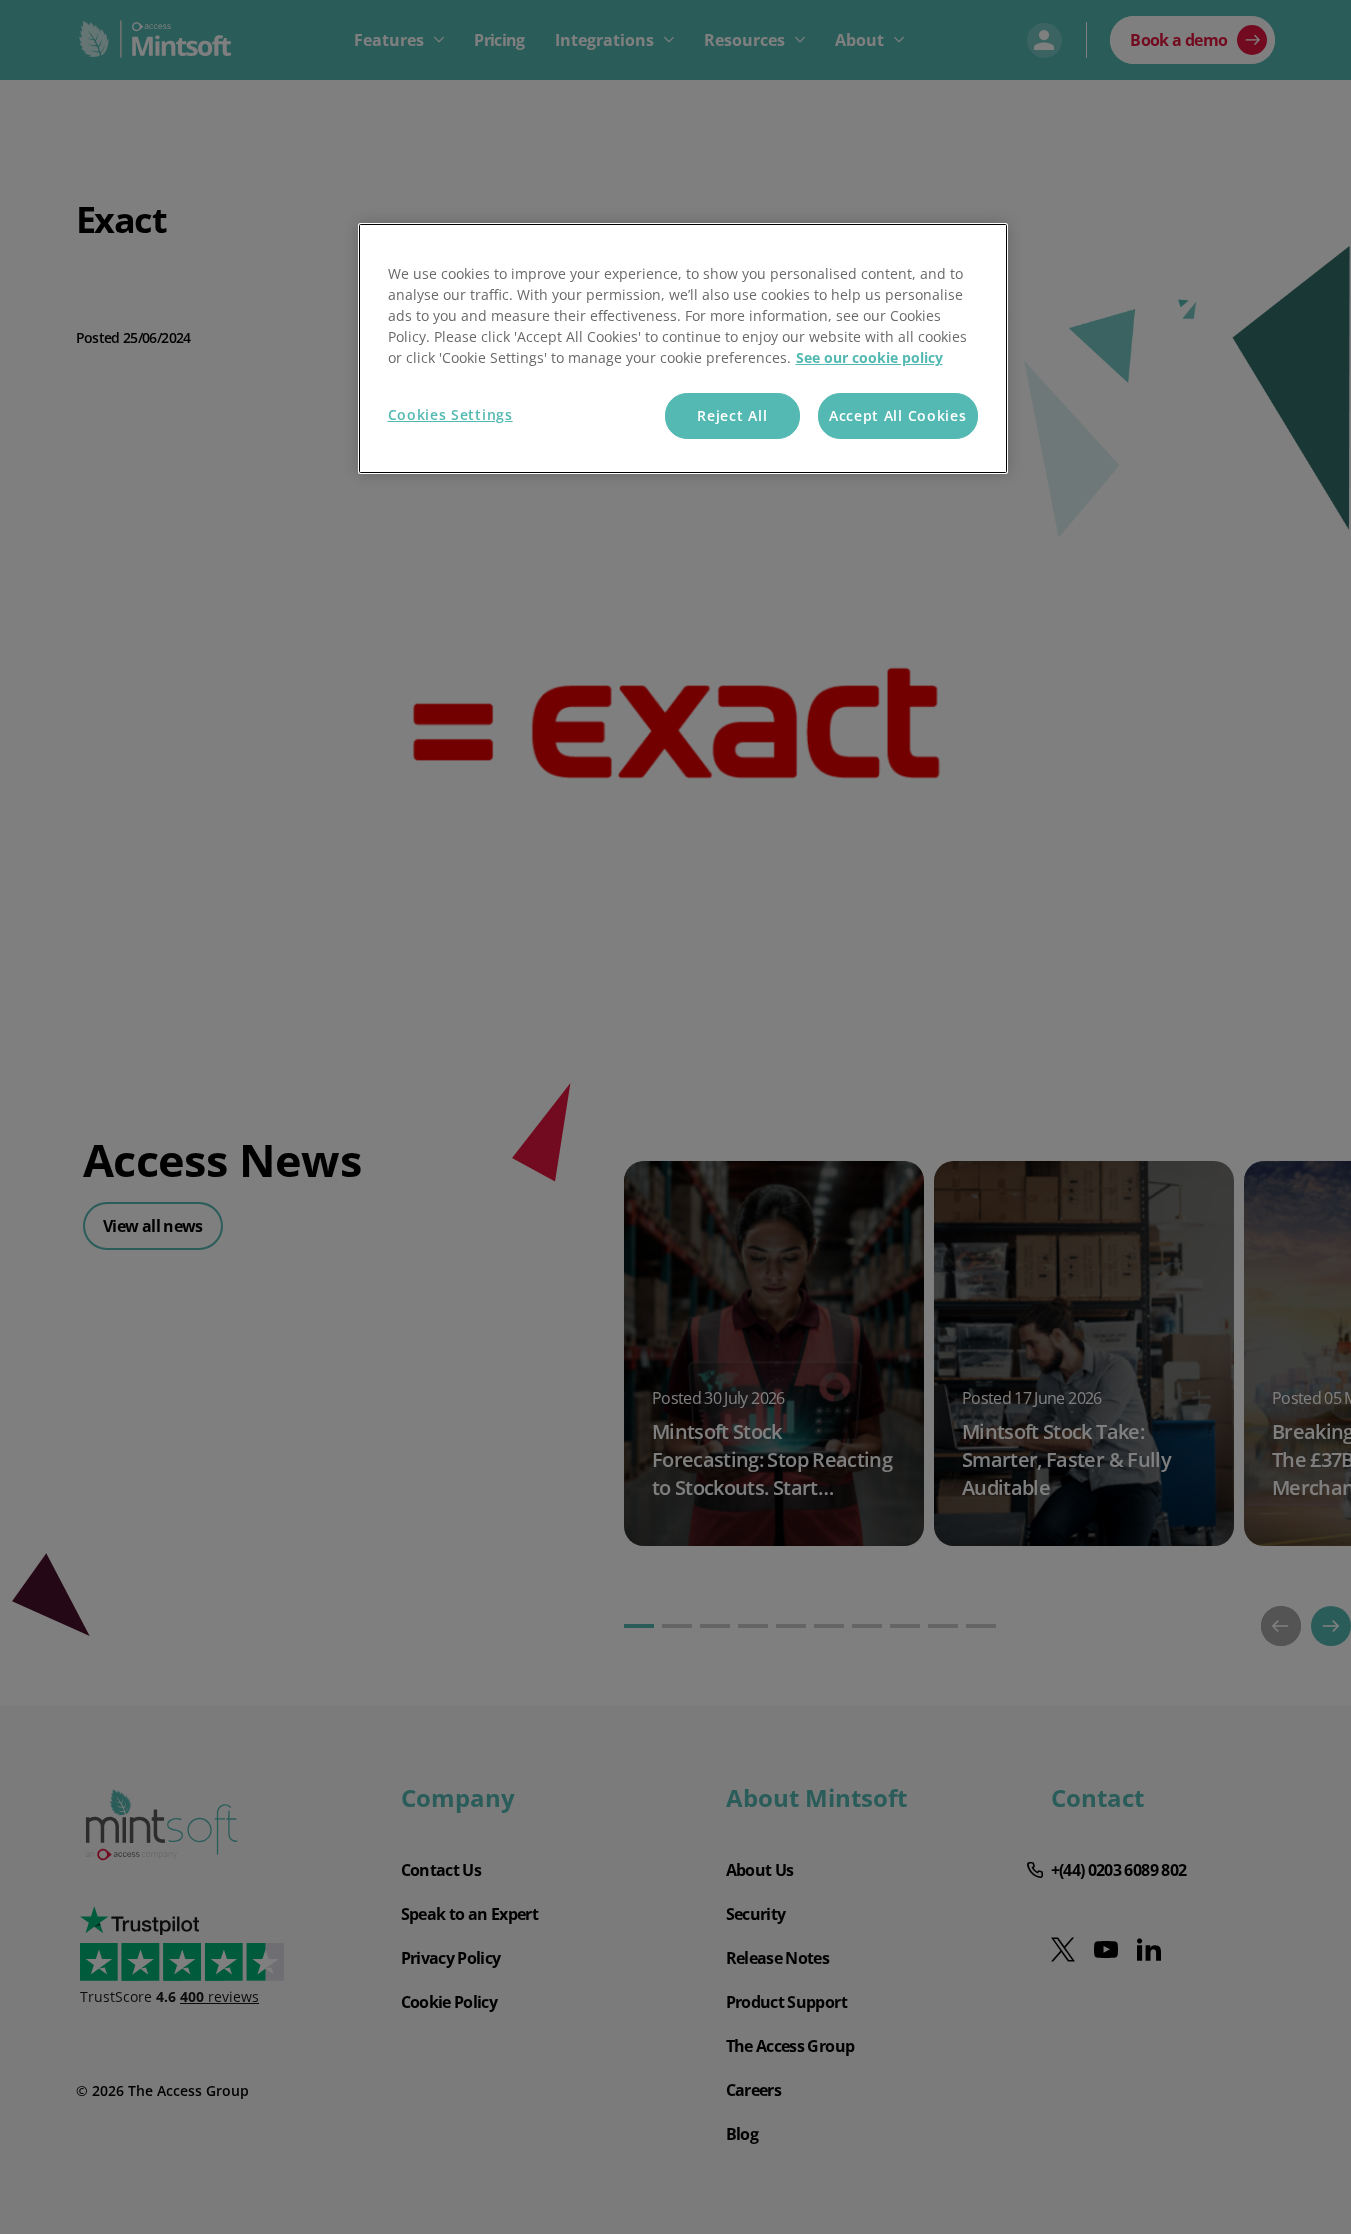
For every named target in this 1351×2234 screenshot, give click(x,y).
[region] (683, 348)
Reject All (732, 415)
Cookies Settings (450, 414)
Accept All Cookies (898, 415)
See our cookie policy (869, 357)
